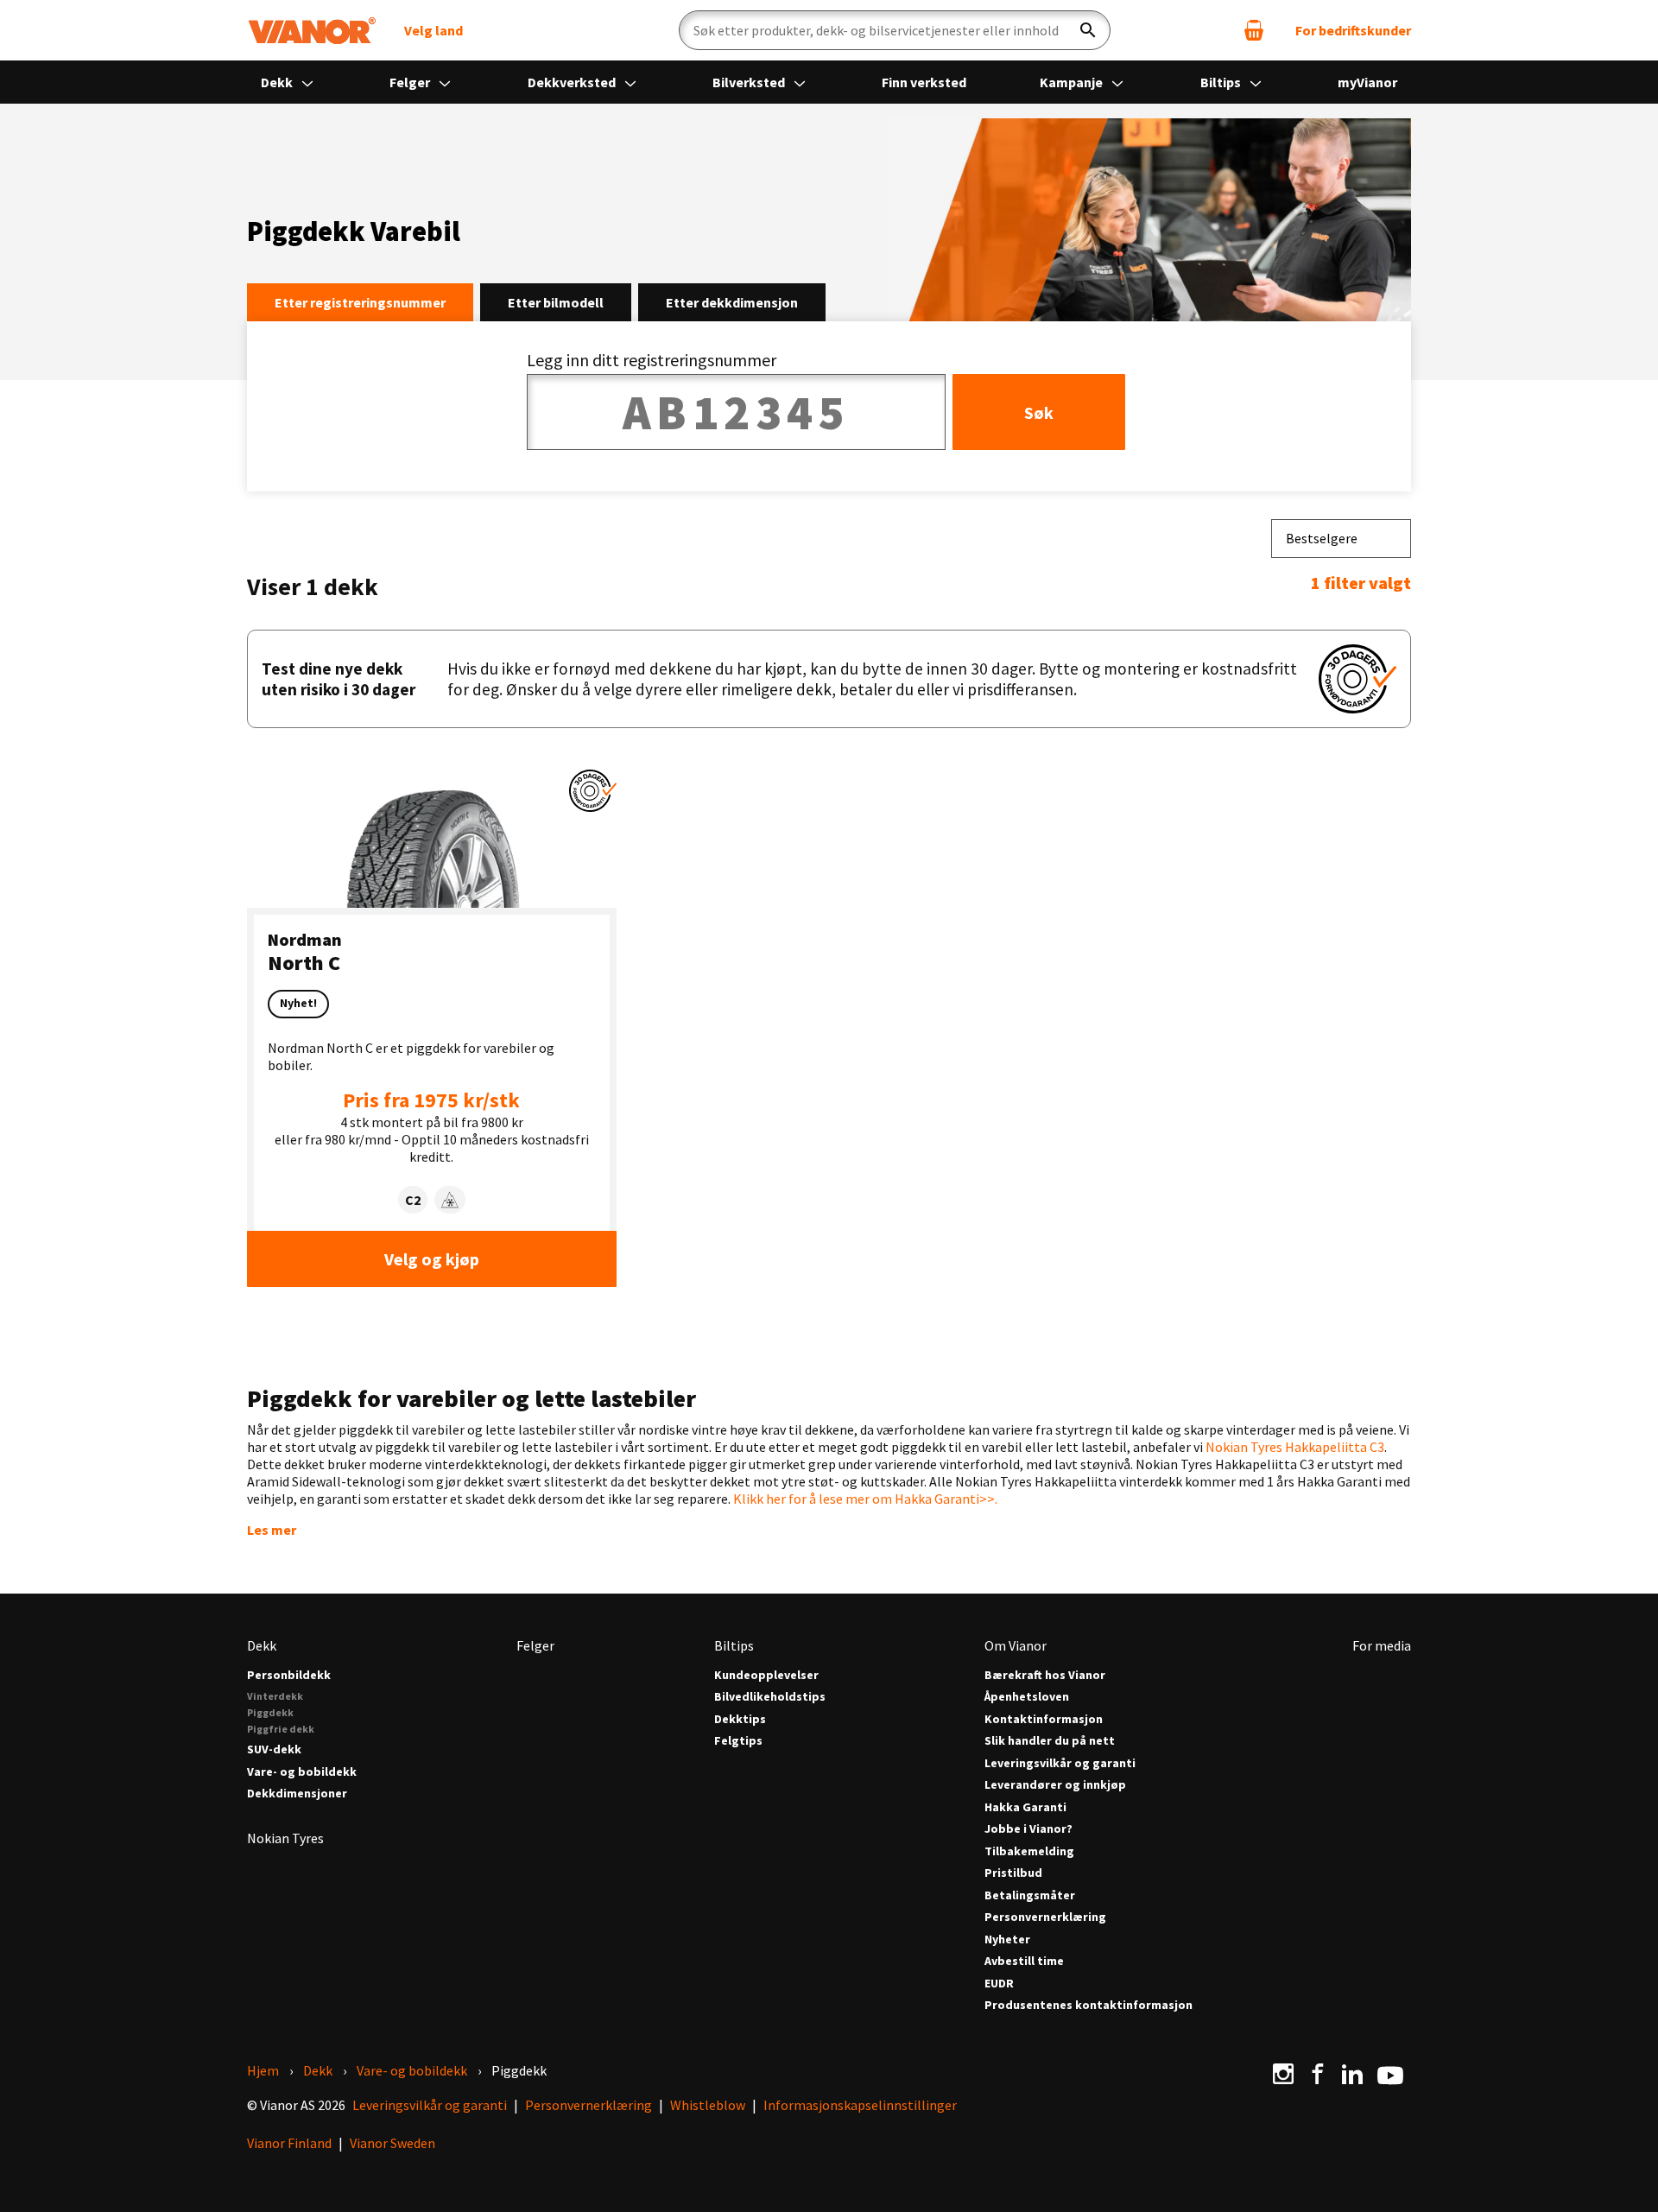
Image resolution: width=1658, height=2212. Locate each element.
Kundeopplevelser (766, 1675)
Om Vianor (1016, 1645)
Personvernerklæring (1045, 1917)
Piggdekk (270, 1712)
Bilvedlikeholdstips (770, 1697)
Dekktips (740, 1719)
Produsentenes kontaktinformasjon (1088, 2005)
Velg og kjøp (432, 1259)
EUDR (999, 1984)
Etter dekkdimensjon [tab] (732, 302)
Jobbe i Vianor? (1028, 1829)
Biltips (1222, 82)
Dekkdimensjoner (297, 1794)
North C (304, 963)
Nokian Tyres (285, 1838)
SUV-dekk (274, 1749)
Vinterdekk (275, 1696)
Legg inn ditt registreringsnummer (652, 360)
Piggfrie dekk (281, 1729)
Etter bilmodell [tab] (556, 302)
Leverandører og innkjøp (1055, 1785)
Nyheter (1007, 1939)
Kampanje (1073, 82)
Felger (411, 82)
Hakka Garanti (1025, 1807)
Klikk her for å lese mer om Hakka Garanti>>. (865, 1499)
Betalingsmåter (1030, 1895)
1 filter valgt (1361, 583)
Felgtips (738, 1741)
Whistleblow (708, 2105)
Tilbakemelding (1029, 1851)
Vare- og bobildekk (302, 1772)
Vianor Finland (289, 2143)
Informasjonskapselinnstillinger (860, 2105)
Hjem (263, 2070)
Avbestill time (1024, 1961)
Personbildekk (289, 1675)
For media (1382, 1645)
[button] (593, 791)
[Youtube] (1390, 2074)
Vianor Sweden (392, 2143)
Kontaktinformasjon (1044, 1719)
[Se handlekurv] (1254, 30)
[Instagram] (1283, 2074)
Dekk (278, 82)
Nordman (305, 939)
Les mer (272, 1530)
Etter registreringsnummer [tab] (360, 302)
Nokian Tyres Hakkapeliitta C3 (1295, 1447)
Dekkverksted (573, 82)
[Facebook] (1318, 2074)
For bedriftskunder (1353, 30)
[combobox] (1341, 539)
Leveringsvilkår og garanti (1060, 1763)
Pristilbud (1013, 1873)
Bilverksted (750, 82)
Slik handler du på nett (1050, 1741)
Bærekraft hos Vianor (1045, 1675)
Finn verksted (924, 82)
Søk (1039, 412)
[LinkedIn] (1352, 2074)
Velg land (433, 30)
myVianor (1367, 82)
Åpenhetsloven (1027, 1697)
